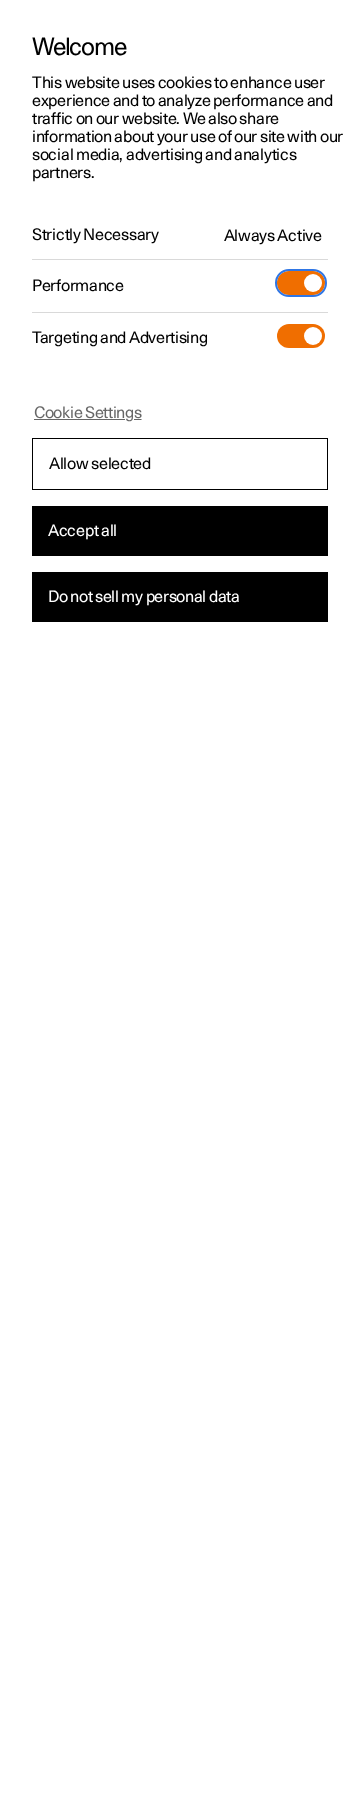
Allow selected (100, 464)
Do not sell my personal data (144, 597)
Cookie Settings (88, 413)
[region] (180, 904)
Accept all (82, 531)
